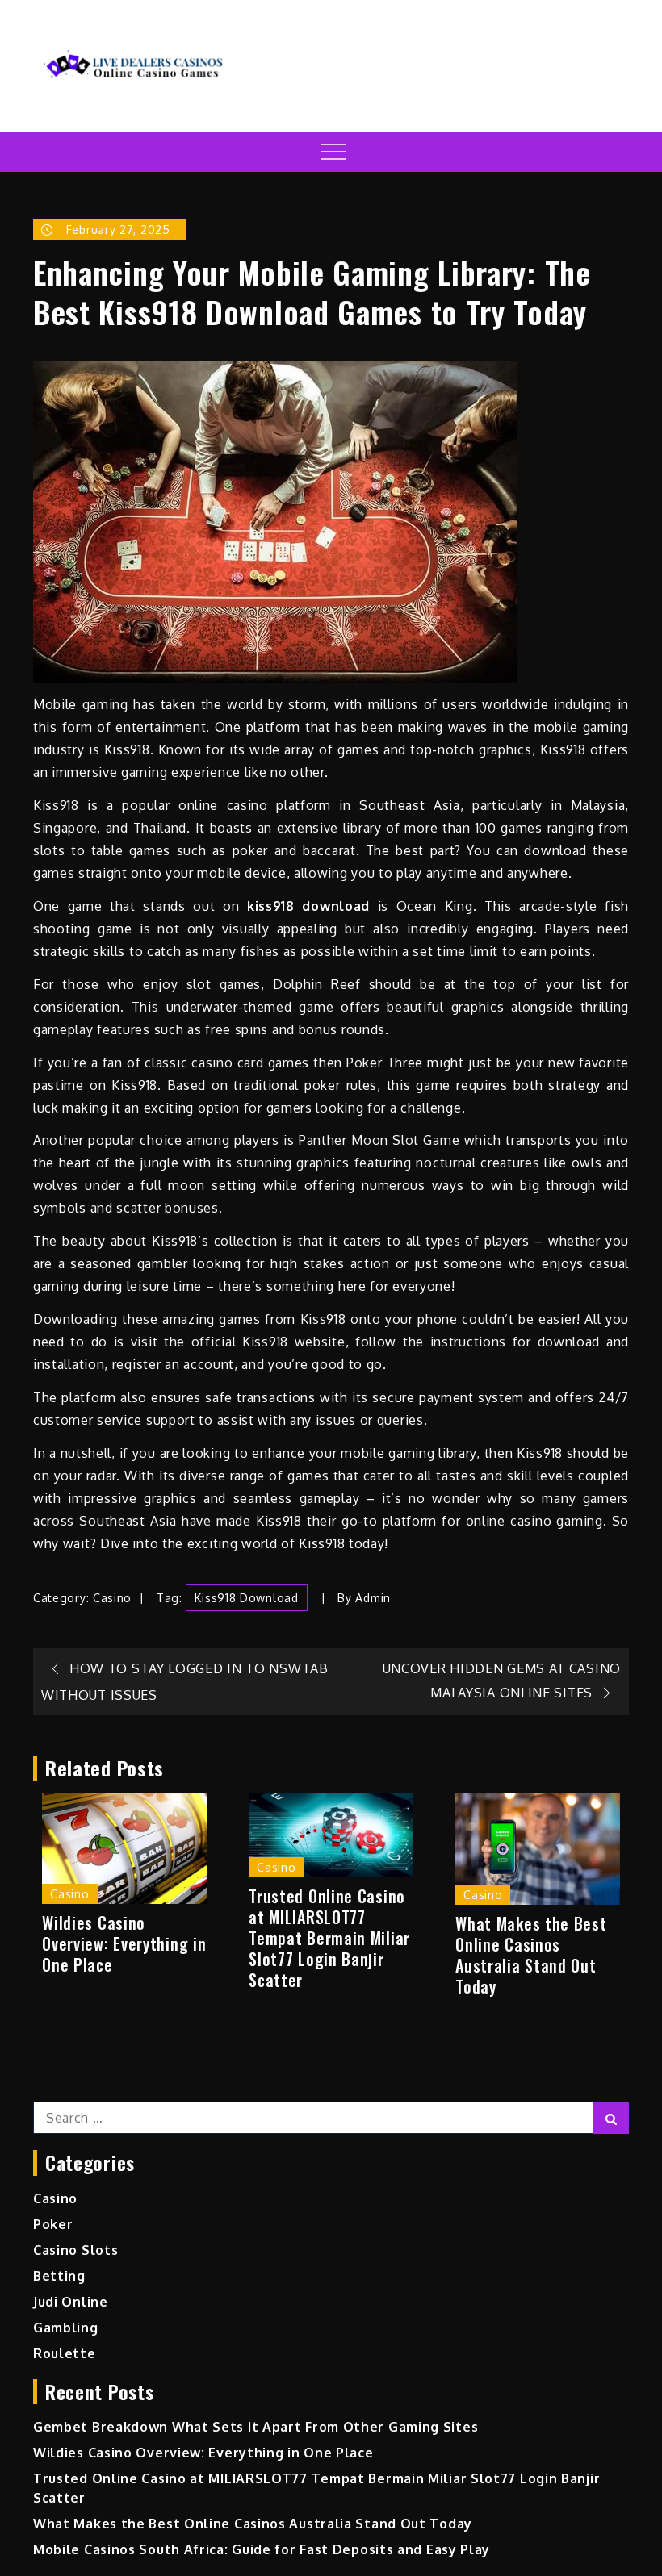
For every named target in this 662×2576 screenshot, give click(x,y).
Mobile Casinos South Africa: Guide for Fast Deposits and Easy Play (262, 2549)
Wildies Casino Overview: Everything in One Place (124, 1943)
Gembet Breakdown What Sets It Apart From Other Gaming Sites (256, 2427)
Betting (59, 2276)
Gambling (66, 2328)
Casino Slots (75, 2250)
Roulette (65, 2353)
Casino (112, 1598)
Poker (53, 2224)
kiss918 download (308, 906)
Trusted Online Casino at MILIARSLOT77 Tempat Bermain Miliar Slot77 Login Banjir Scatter (329, 1938)
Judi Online (71, 2302)
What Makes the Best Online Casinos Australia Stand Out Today (531, 1955)
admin (373, 1598)
